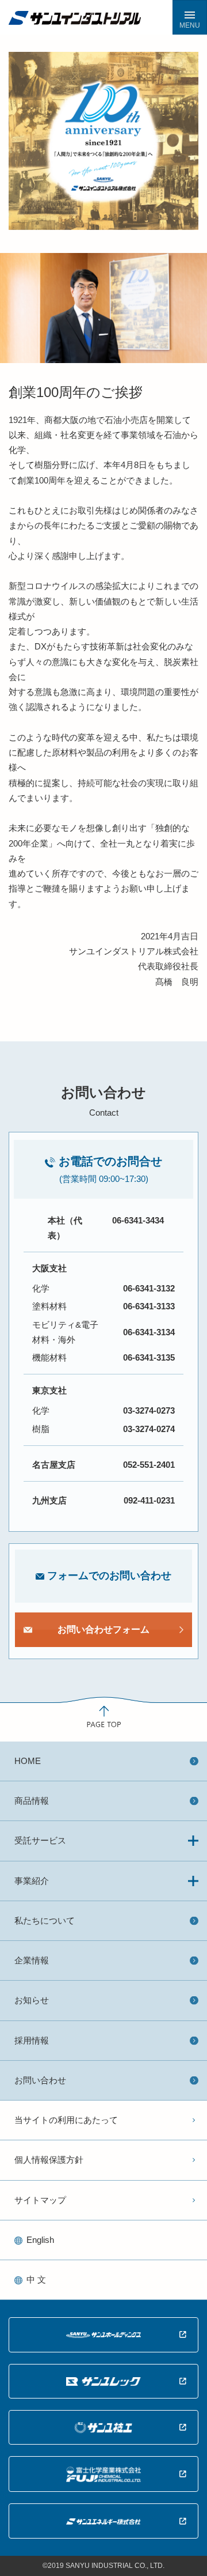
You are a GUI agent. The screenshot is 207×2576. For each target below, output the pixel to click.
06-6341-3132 (149, 1288)
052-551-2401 (149, 1465)
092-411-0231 (149, 1500)
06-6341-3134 (149, 1332)
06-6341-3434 (138, 1220)
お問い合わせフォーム (103, 1629)
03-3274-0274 (149, 1429)
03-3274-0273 (149, 1410)
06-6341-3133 (149, 1306)
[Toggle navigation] (190, 17)
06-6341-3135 (149, 1357)
